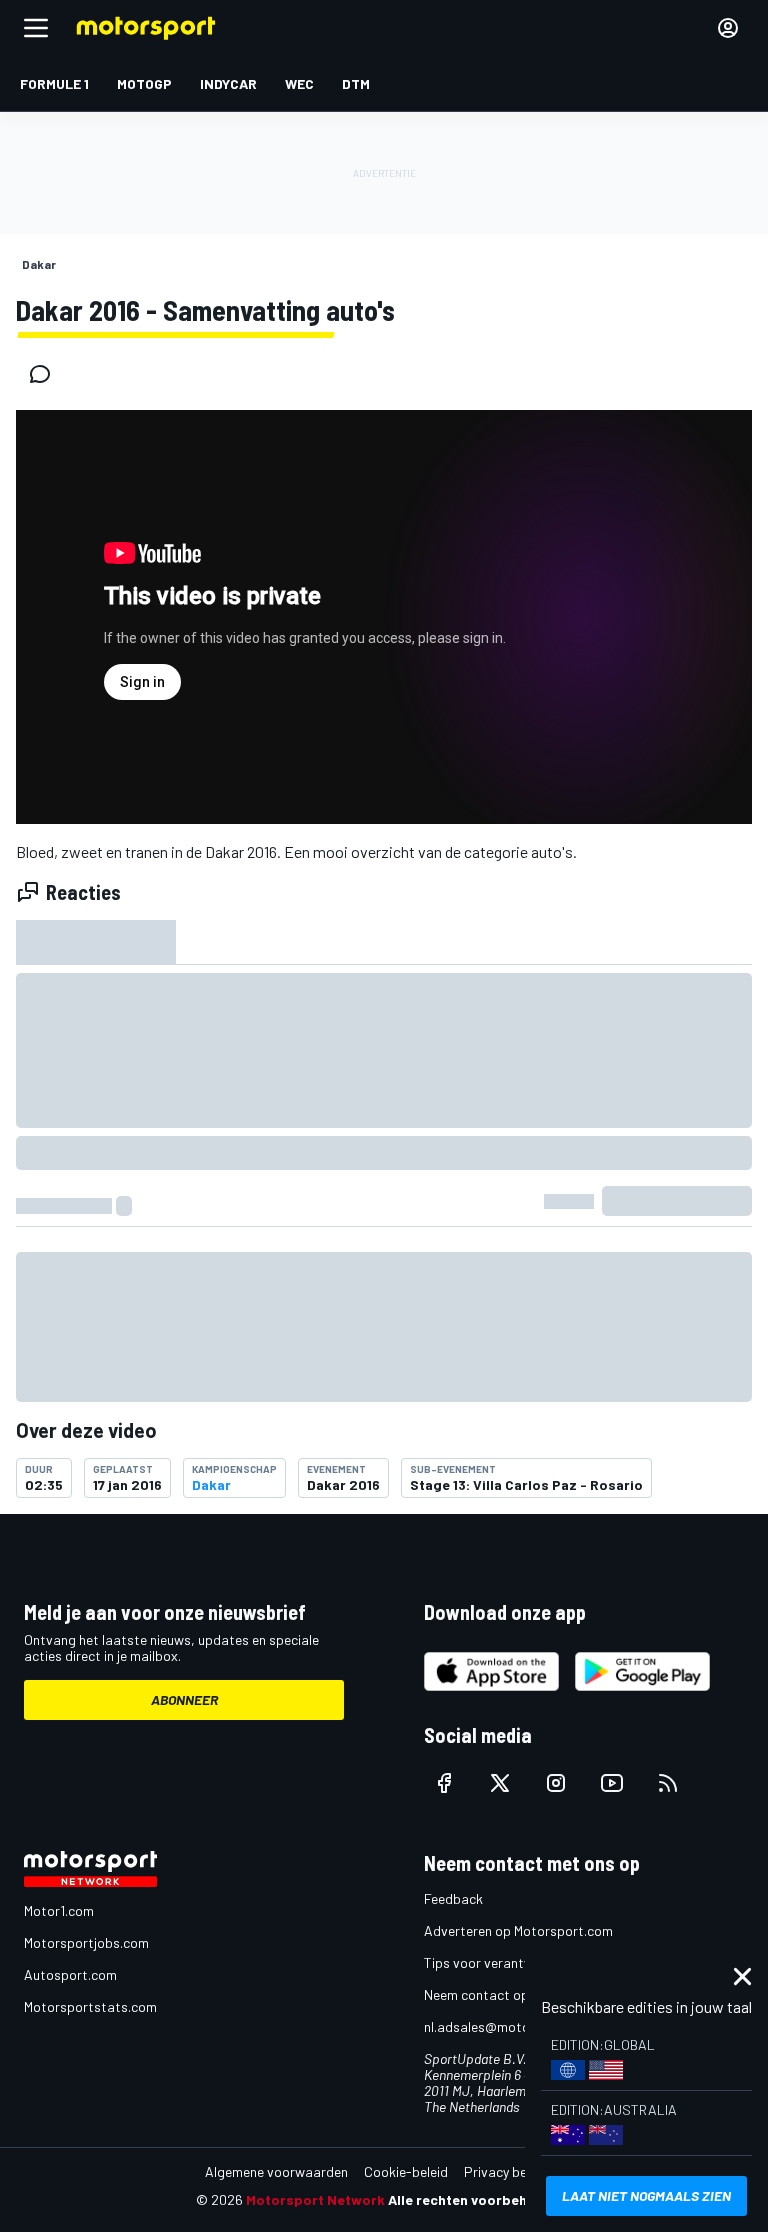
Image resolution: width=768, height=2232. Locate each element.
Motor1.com (59, 1910)
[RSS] (668, 1783)
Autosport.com (70, 1974)
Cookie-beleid (406, 2171)
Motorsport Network (315, 2199)
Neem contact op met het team (519, 1994)
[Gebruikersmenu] (728, 28)
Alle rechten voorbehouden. (480, 2199)
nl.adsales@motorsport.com (511, 2026)
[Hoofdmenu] (36, 28)
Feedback (453, 1898)
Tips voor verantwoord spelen (514, 1962)
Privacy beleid (506, 2171)
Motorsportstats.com (90, 2006)
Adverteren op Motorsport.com (518, 1930)
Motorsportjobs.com (86, 1942)
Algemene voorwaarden (276, 2171)
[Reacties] (46, 374)
